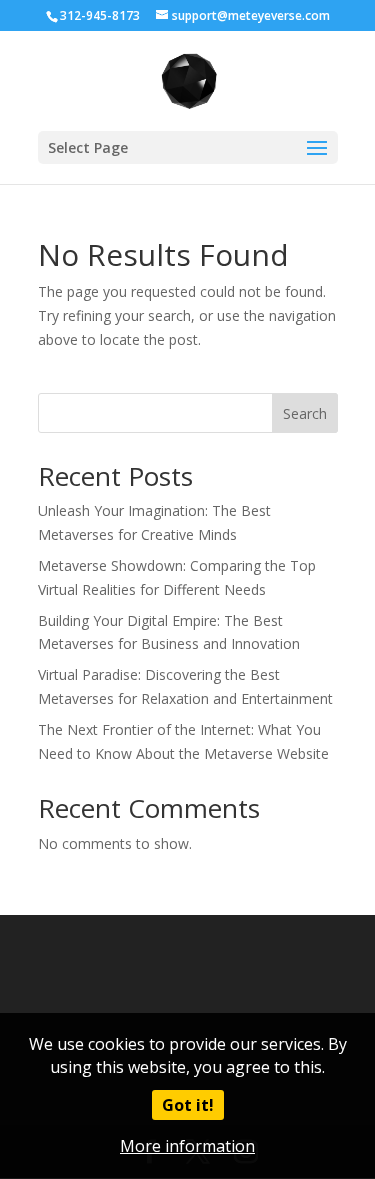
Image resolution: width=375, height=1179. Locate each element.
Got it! (188, 1105)
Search (305, 413)
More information (187, 1146)
